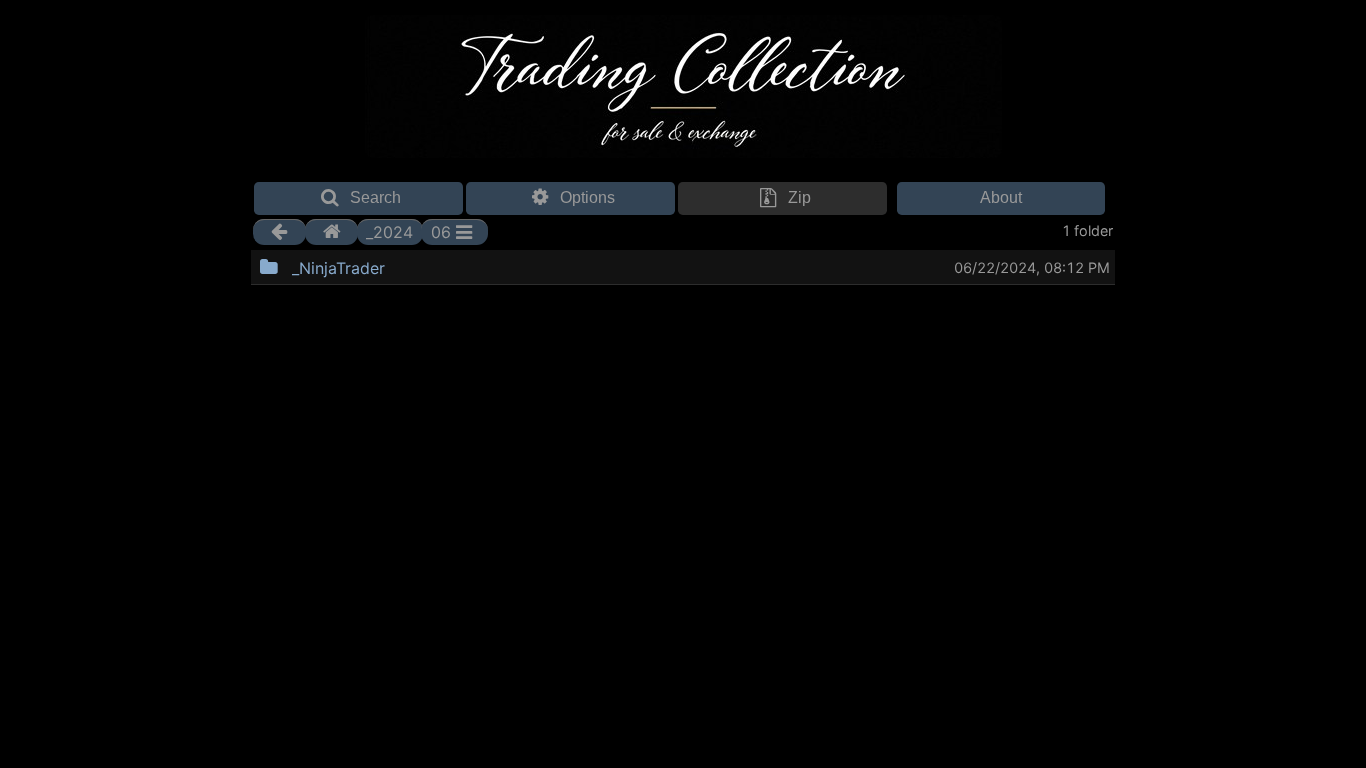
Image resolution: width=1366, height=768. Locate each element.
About (1001, 197)
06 (441, 232)
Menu (436, 264)
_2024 (389, 232)
